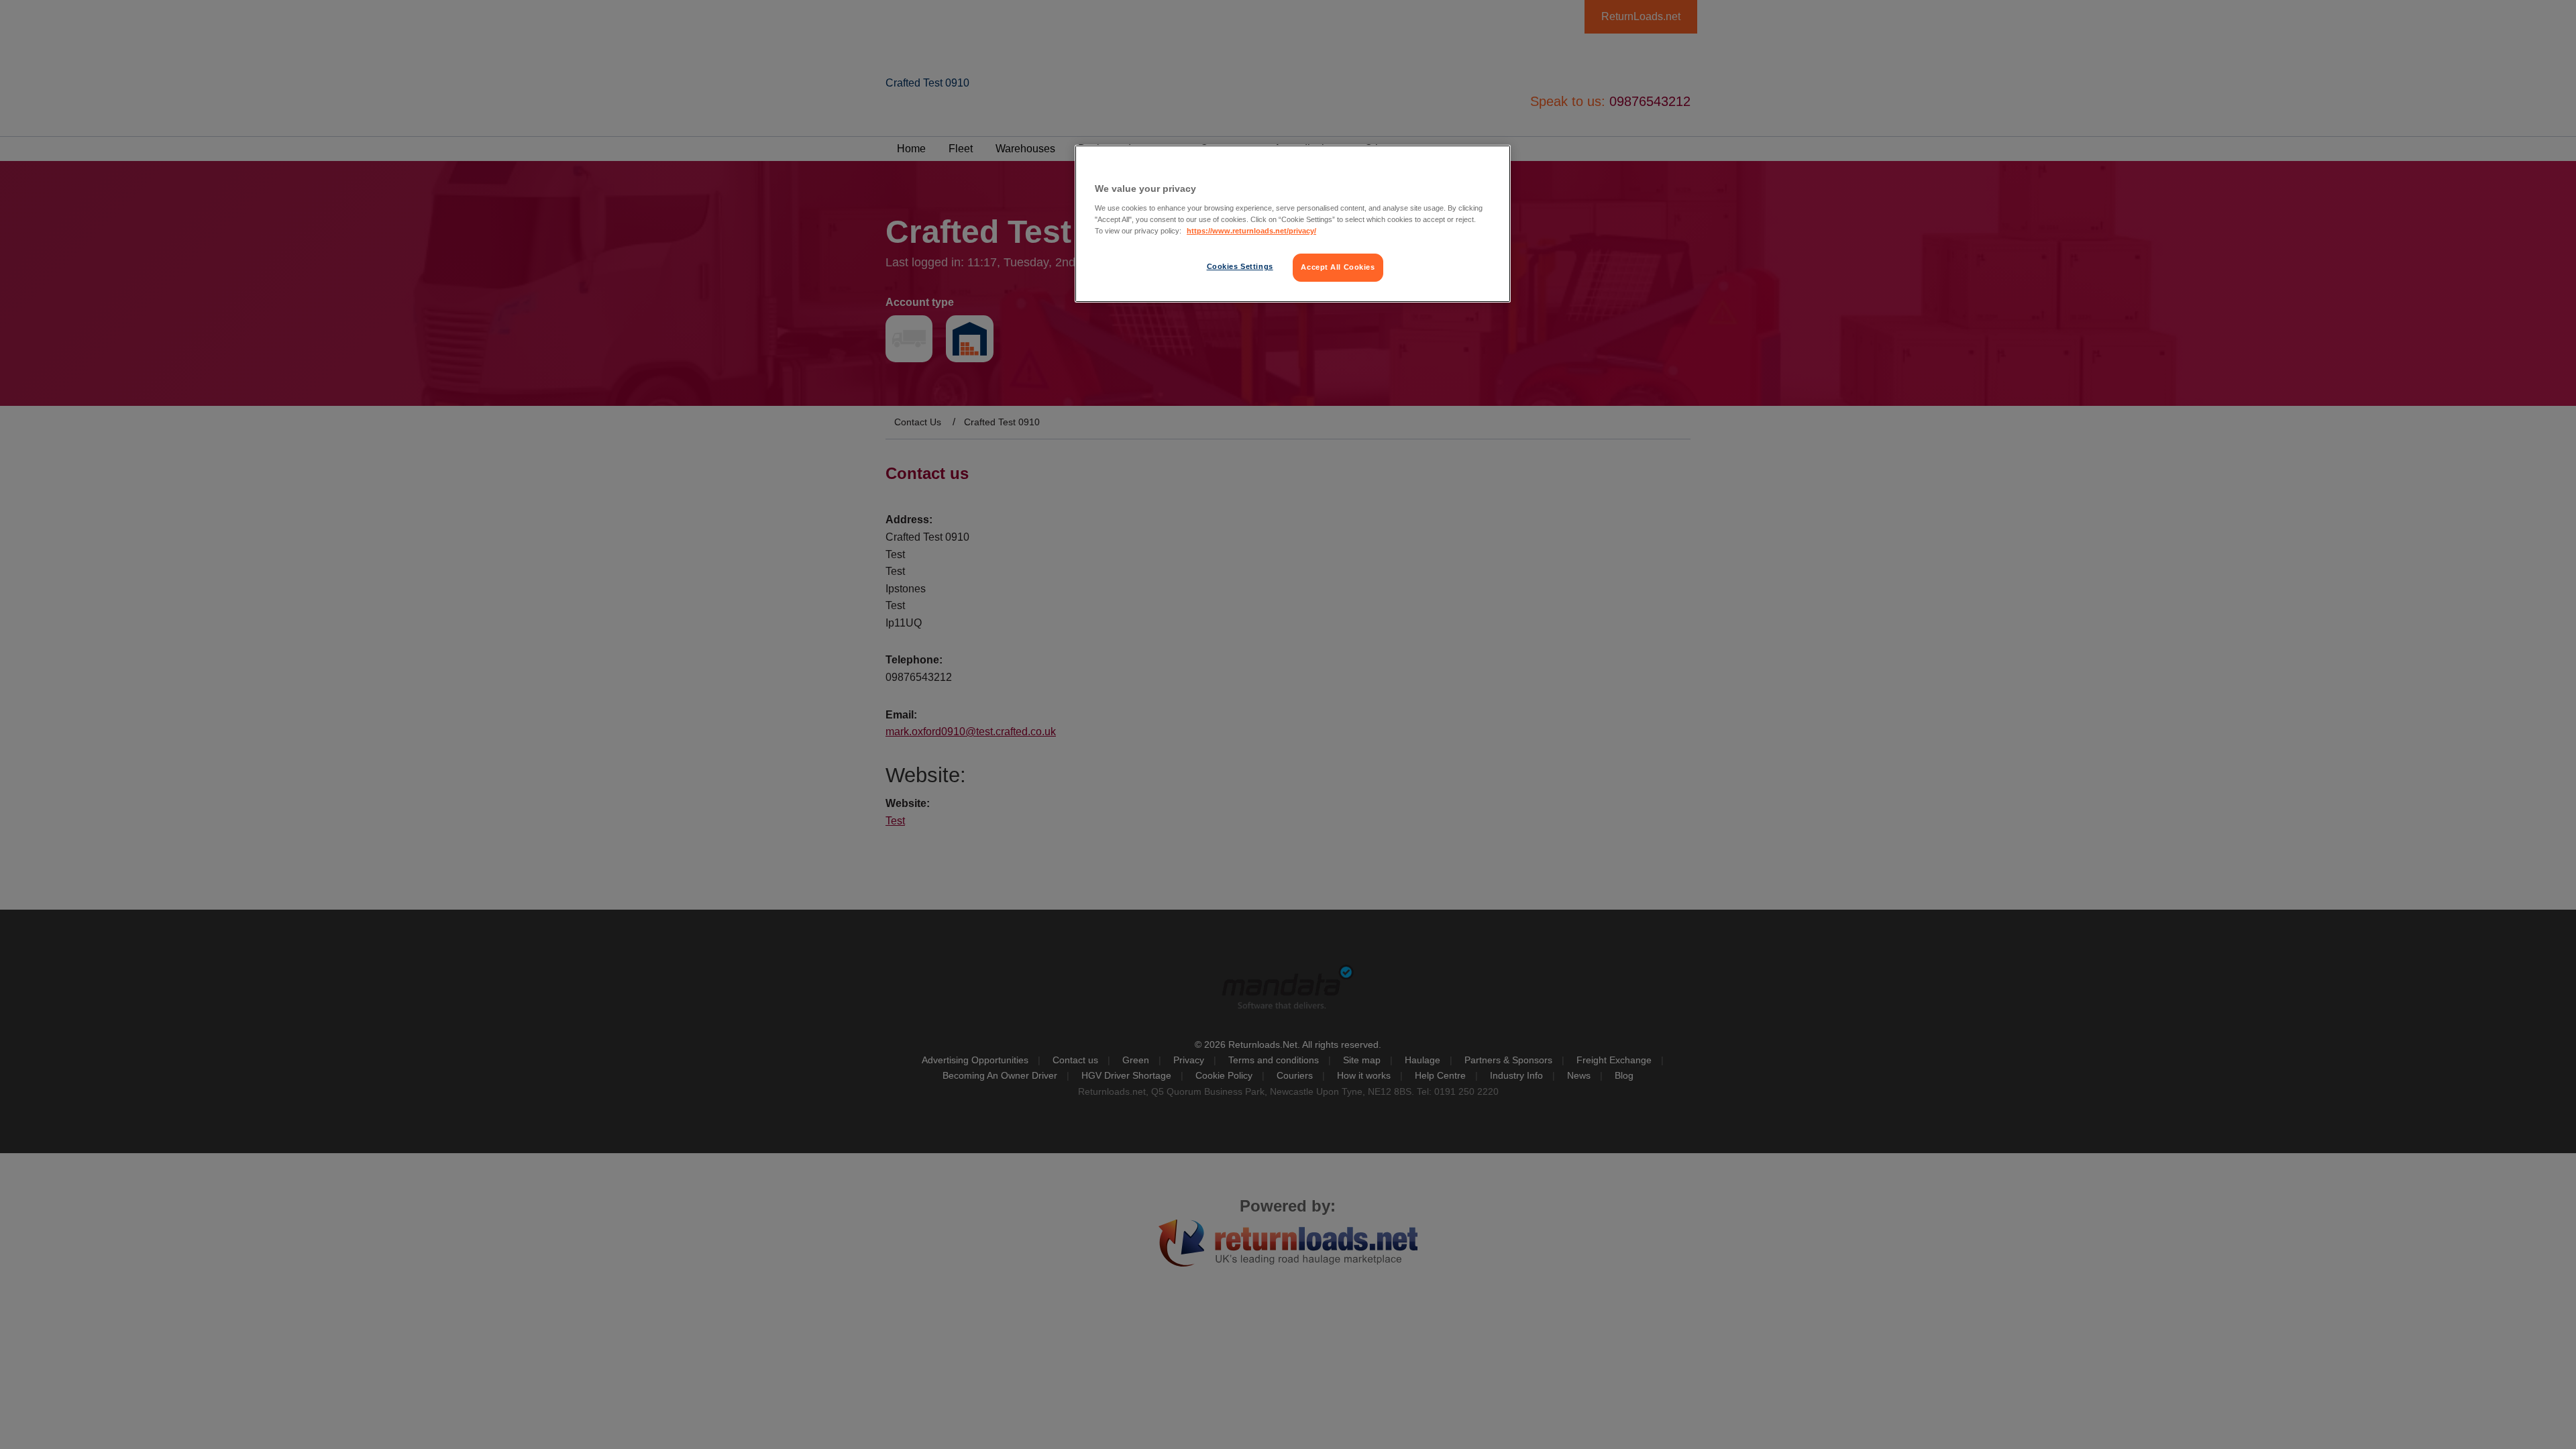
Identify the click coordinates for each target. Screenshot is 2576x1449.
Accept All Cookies (1338, 267)
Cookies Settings (1240, 266)
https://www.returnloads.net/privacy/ (1251, 231)
